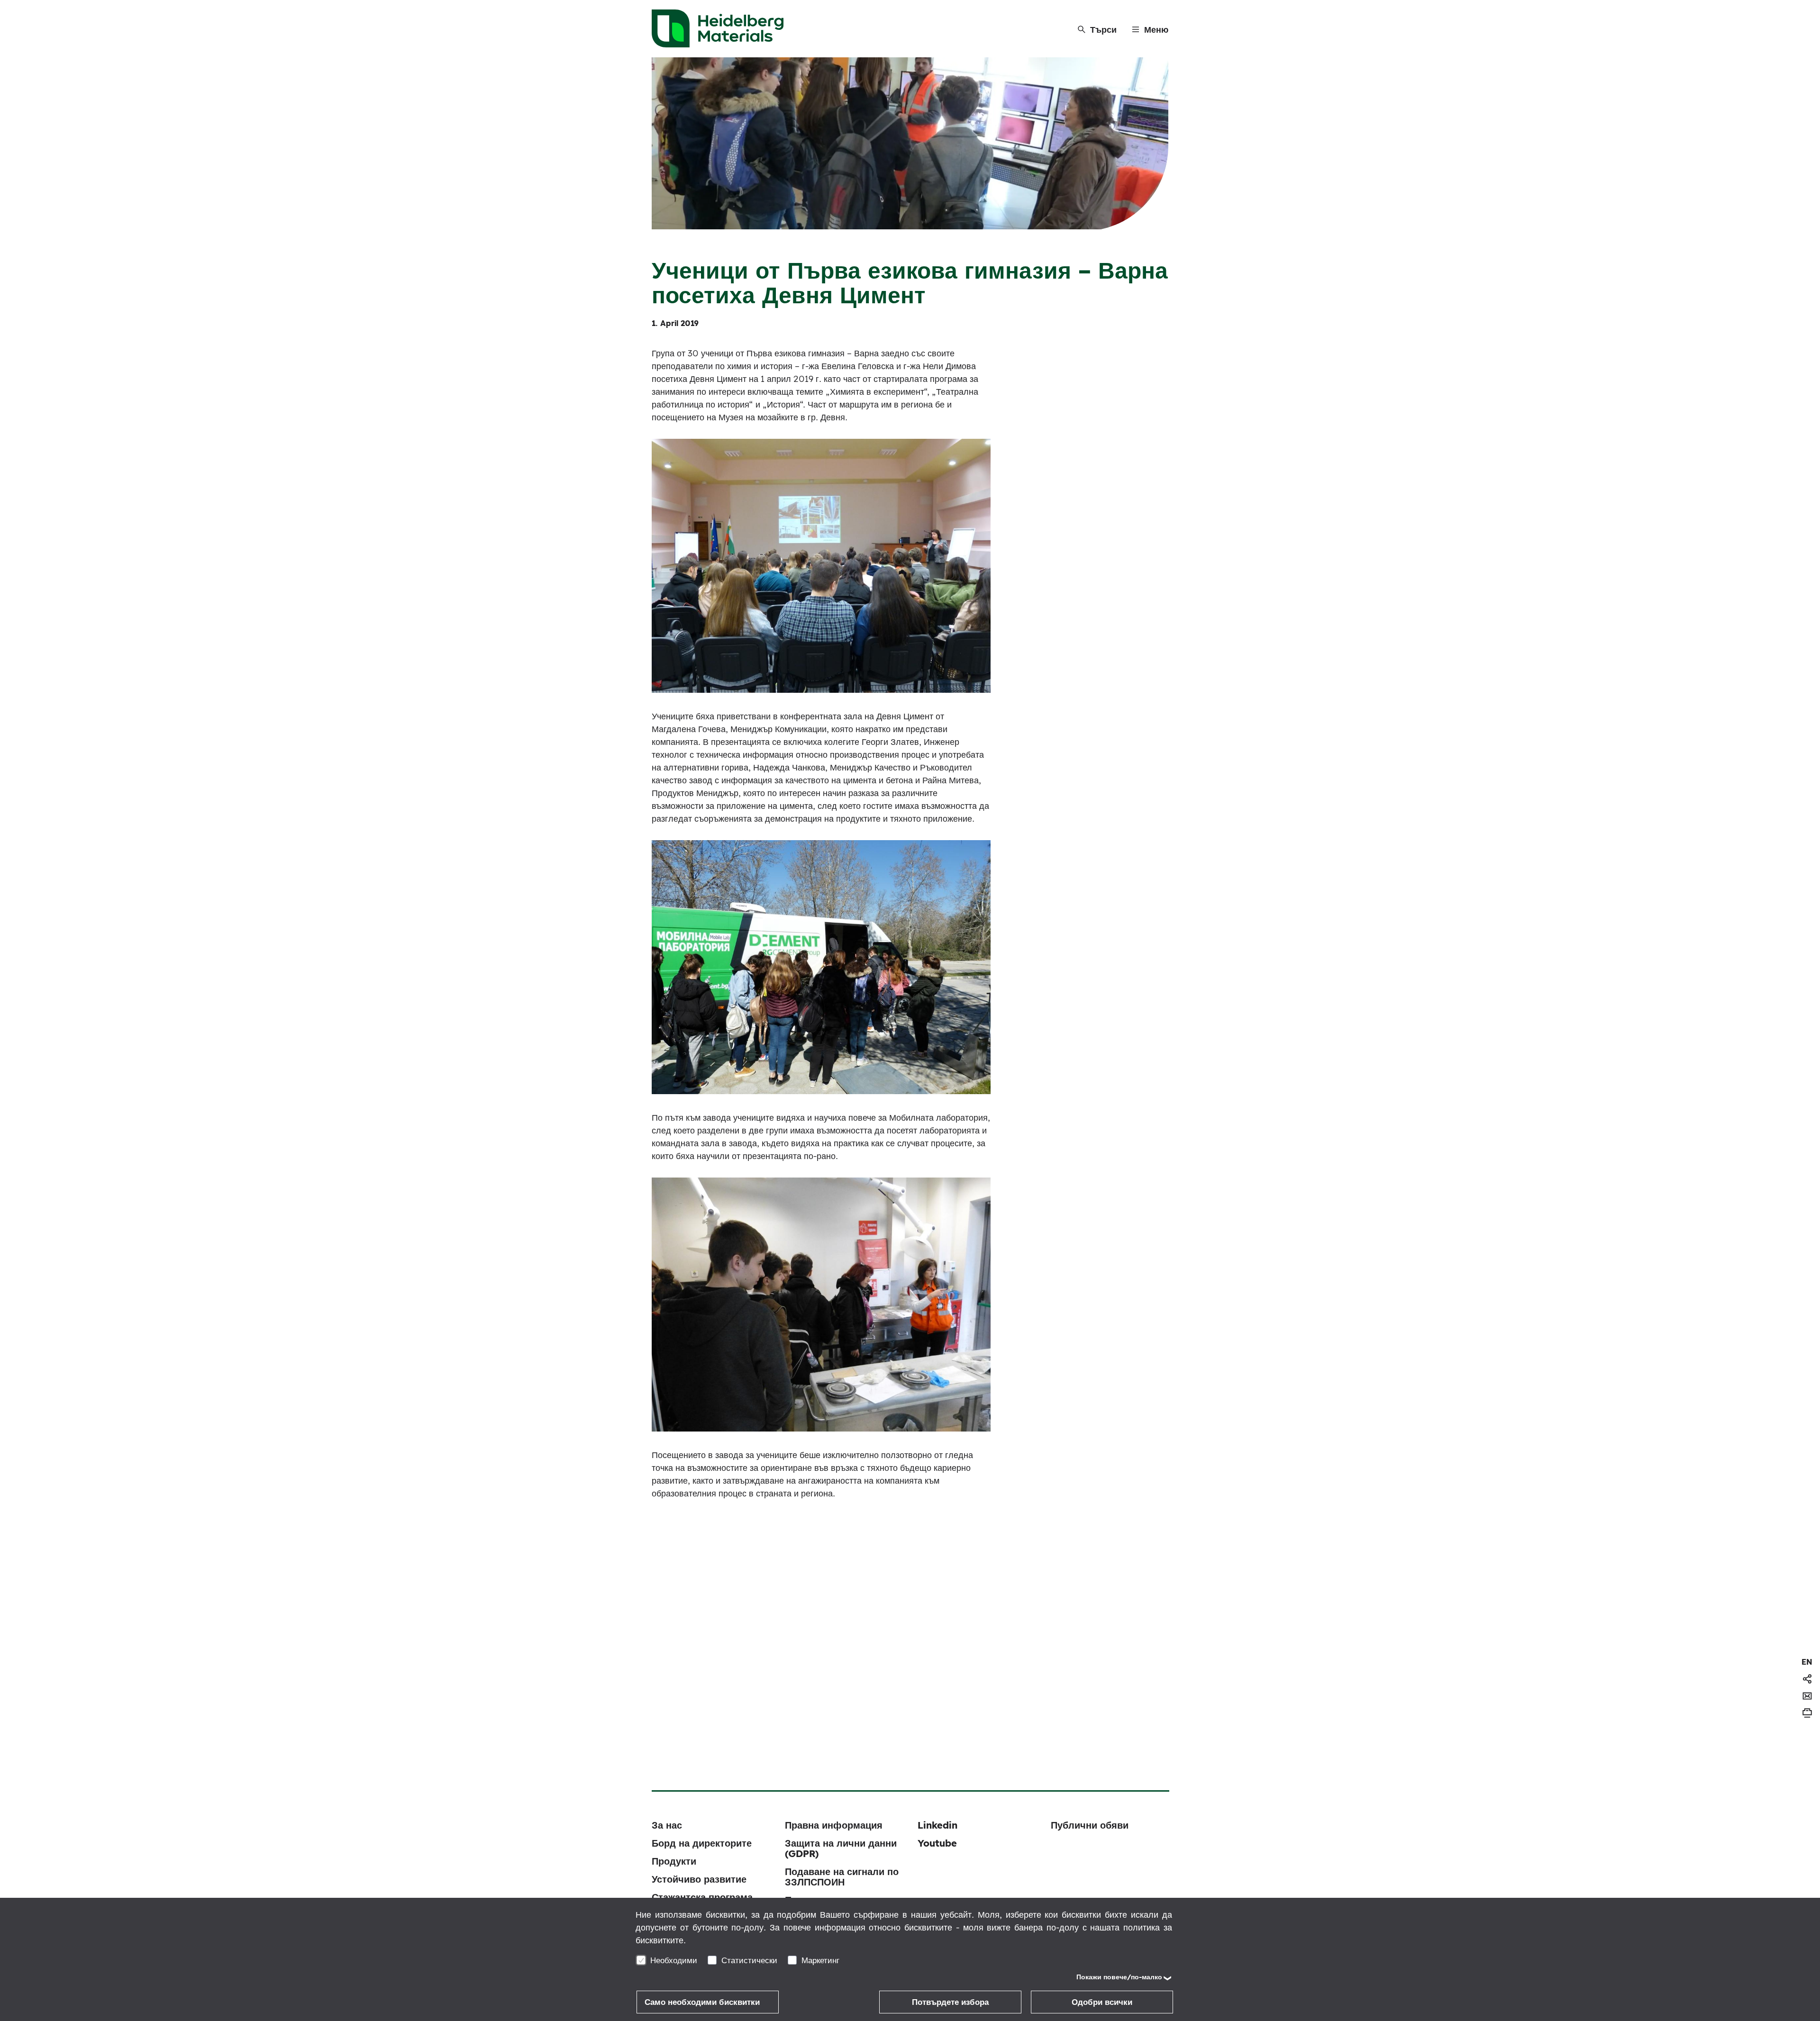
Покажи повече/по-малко (1119, 1977)
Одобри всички (1102, 2002)
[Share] (1807, 1679)
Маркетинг (820, 1960)
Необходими (674, 1960)
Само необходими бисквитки (702, 2002)
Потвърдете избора (950, 2002)
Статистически (749, 1960)
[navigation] (1807, 1662)
